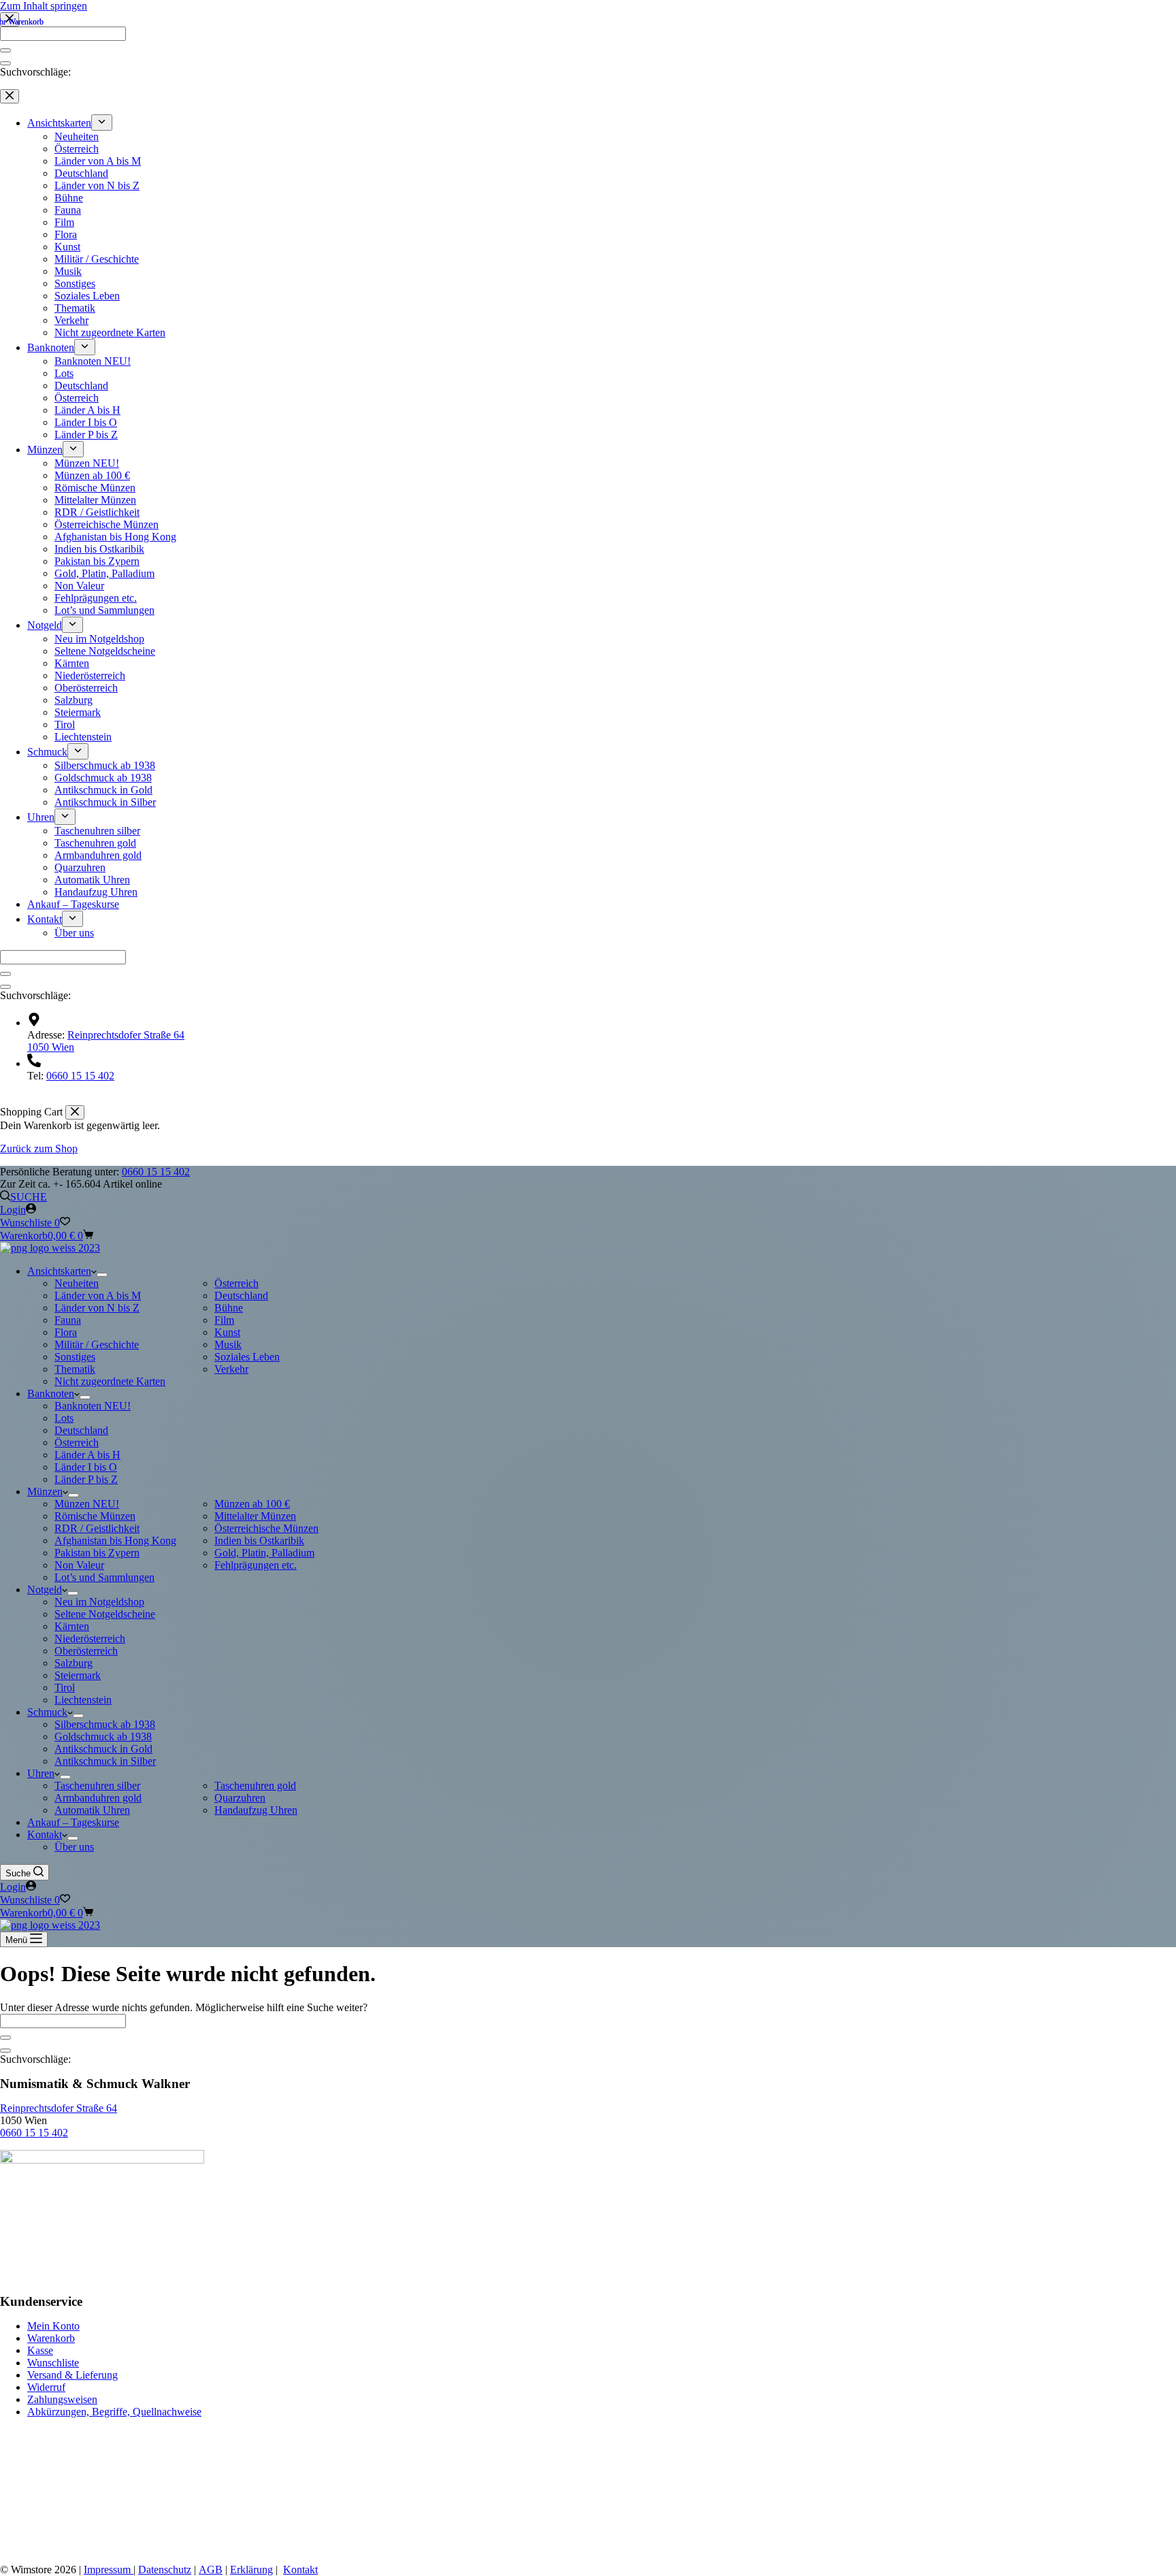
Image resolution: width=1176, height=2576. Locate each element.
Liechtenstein (83, 1700)
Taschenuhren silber (97, 1786)
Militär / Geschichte (97, 1344)
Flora (66, 1332)
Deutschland (241, 1295)
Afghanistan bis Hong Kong (115, 1540)
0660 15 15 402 (156, 1172)
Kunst (227, 1332)
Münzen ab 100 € (252, 1504)
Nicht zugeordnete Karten (110, 1381)
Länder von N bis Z (97, 1308)
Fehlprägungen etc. (256, 1565)
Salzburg (73, 1663)
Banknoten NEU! (93, 1406)
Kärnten (72, 1626)
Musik (228, 1344)
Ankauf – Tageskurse (73, 1822)
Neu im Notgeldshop (99, 1602)
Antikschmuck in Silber (105, 1761)
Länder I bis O (86, 1467)
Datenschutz (165, 2570)
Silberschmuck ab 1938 (105, 1724)
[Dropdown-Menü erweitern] (102, 1275)
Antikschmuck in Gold (103, 1749)
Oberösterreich (86, 1651)
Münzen (45, 1491)
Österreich (236, 1283)
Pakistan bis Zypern (97, 1553)
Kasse (40, 2350)
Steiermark (78, 1675)
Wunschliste (53, 2363)
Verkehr (231, 1369)
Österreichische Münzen (266, 1528)
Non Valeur (79, 1565)
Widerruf (46, 2387)
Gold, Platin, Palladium (264, 1553)
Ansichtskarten (59, 1271)
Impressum (109, 2570)
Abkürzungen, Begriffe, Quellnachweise (114, 2412)
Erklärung (251, 2570)
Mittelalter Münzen (255, 1516)
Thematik (75, 1369)
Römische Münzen (95, 1516)
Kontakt (45, 1835)
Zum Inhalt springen (44, 6)
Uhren (41, 1773)
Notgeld (45, 1589)
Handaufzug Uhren (256, 1810)
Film (224, 1320)
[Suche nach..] (5, 2051)
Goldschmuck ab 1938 (103, 1737)
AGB (211, 2570)
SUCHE (29, 1197)
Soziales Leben (247, 1357)
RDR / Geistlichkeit (97, 1528)
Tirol (65, 1688)
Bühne (229, 1308)
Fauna (68, 1320)
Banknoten (51, 1393)
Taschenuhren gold (255, 1786)
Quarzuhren (240, 1798)
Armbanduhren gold (98, 1798)
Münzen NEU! (87, 1504)
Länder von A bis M (98, 1295)
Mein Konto (53, 2326)
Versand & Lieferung (72, 2375)
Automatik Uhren (92, 1810)
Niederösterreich (90, 1638)
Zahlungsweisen (62, 2399)
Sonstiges (75, 1357)
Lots (64, 1418)
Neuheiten (77, 1283)
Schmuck (47, 1712)
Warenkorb (51, 2338)
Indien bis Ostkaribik (259, 1540)
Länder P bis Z (86, 1479)
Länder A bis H (87, 1455)
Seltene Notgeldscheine (105, 1614)
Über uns (74, 1847)
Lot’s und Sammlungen (104, 1577)
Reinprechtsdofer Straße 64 (59, 2108)
